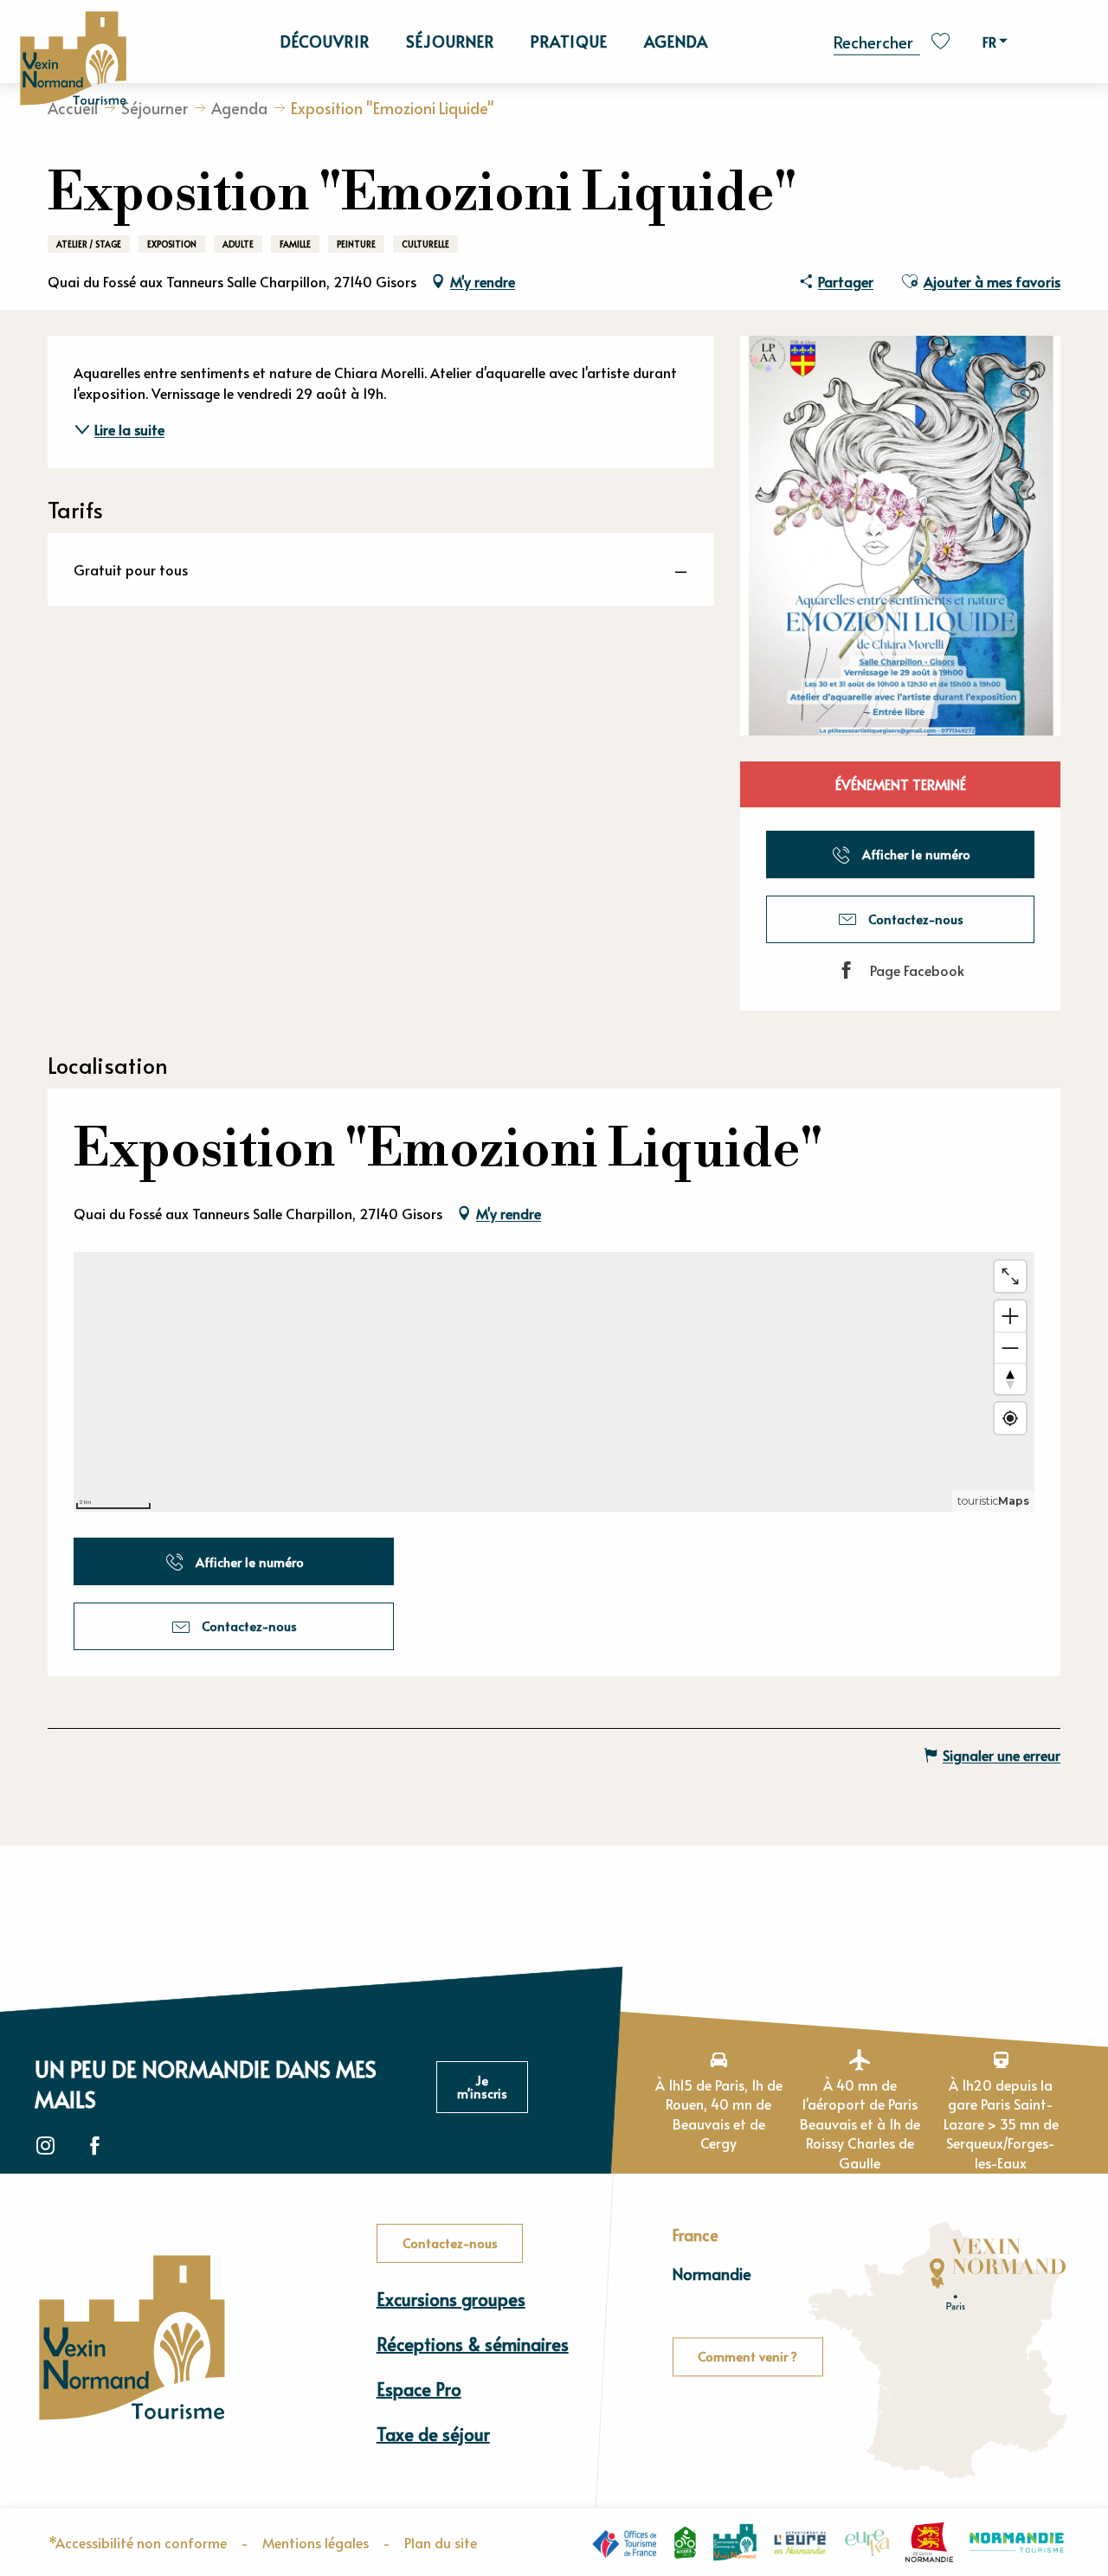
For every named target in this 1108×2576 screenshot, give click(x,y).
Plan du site (441, 2542)
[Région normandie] (929, 2542)
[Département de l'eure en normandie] (800, 2542)
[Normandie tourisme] (1017, 2543)
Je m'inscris (482, 2086)
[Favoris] (943, 41)
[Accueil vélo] (685, 2542)
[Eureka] (867, 2542)
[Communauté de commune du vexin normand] (735, 2543)
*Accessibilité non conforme (138, 2542)
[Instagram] (45, 2146)
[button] (877, 40)
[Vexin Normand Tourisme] (73, 59)
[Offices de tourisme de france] (624, 2543)
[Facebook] (95, 2146)
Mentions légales (316, 2542)
